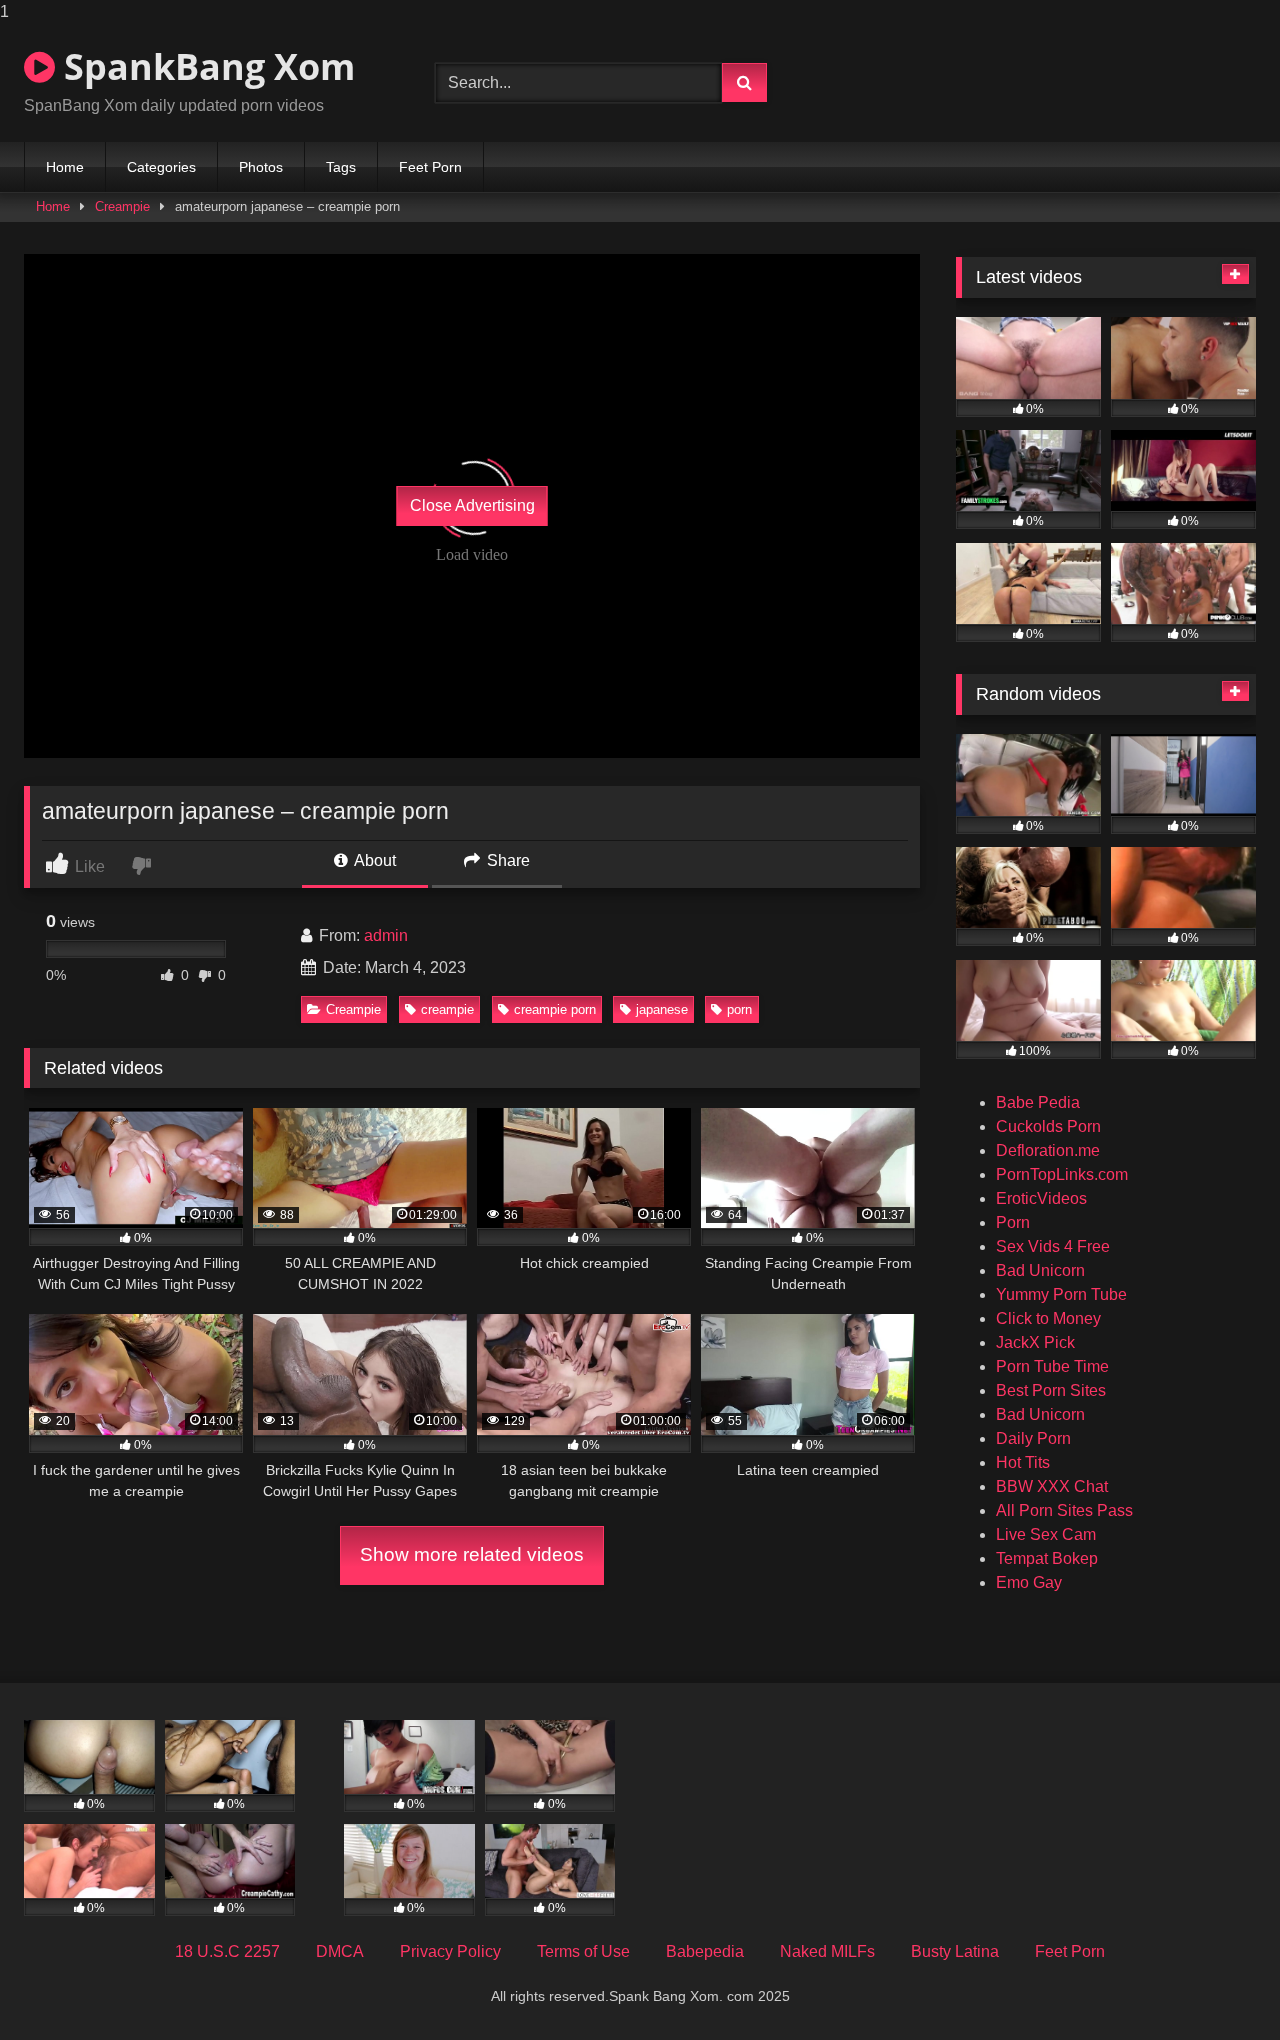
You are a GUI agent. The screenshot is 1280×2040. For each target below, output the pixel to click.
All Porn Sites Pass (1064, 1510)
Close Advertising (472, 505)
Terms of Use (583, 1951)
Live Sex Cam (1046, 1534)
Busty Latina (955, 1951)
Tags (341, 167)
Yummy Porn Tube (1061, 1294)
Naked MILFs (827, 1951)
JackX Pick (1035, 1342)
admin (386, 935)
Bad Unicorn (1040, 1270)
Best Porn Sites (1051, 1390)
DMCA (340, 1951)
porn (739, 1009)
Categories (161, 167)
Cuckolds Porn (1048, 1126)
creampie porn (555, 1009)
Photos (261, 167)
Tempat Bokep (1047, 1558)
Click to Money (1048, 1318)
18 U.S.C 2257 (227, 1951)
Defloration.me (1048, 1150)
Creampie (122, 206)
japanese (662, 1009)
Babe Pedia (1038, 1102)
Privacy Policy (450, 1951)
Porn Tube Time (1052, 1366)
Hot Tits (1023, 1462)
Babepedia (705, 1951)
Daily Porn (1033, 1438)
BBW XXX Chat (1052, 1486)
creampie (447, 1009)
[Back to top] (1218, 1984)
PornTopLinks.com (1062, 1174)
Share (506, 860)
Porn (1013, 1222)
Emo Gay (1029, 1582)
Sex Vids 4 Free (1053, 1246)
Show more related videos (472, 1554)
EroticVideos (1041, 1198)
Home (65, 167)
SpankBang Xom (205, 66)
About (373, 860)
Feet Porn (430, 167)
